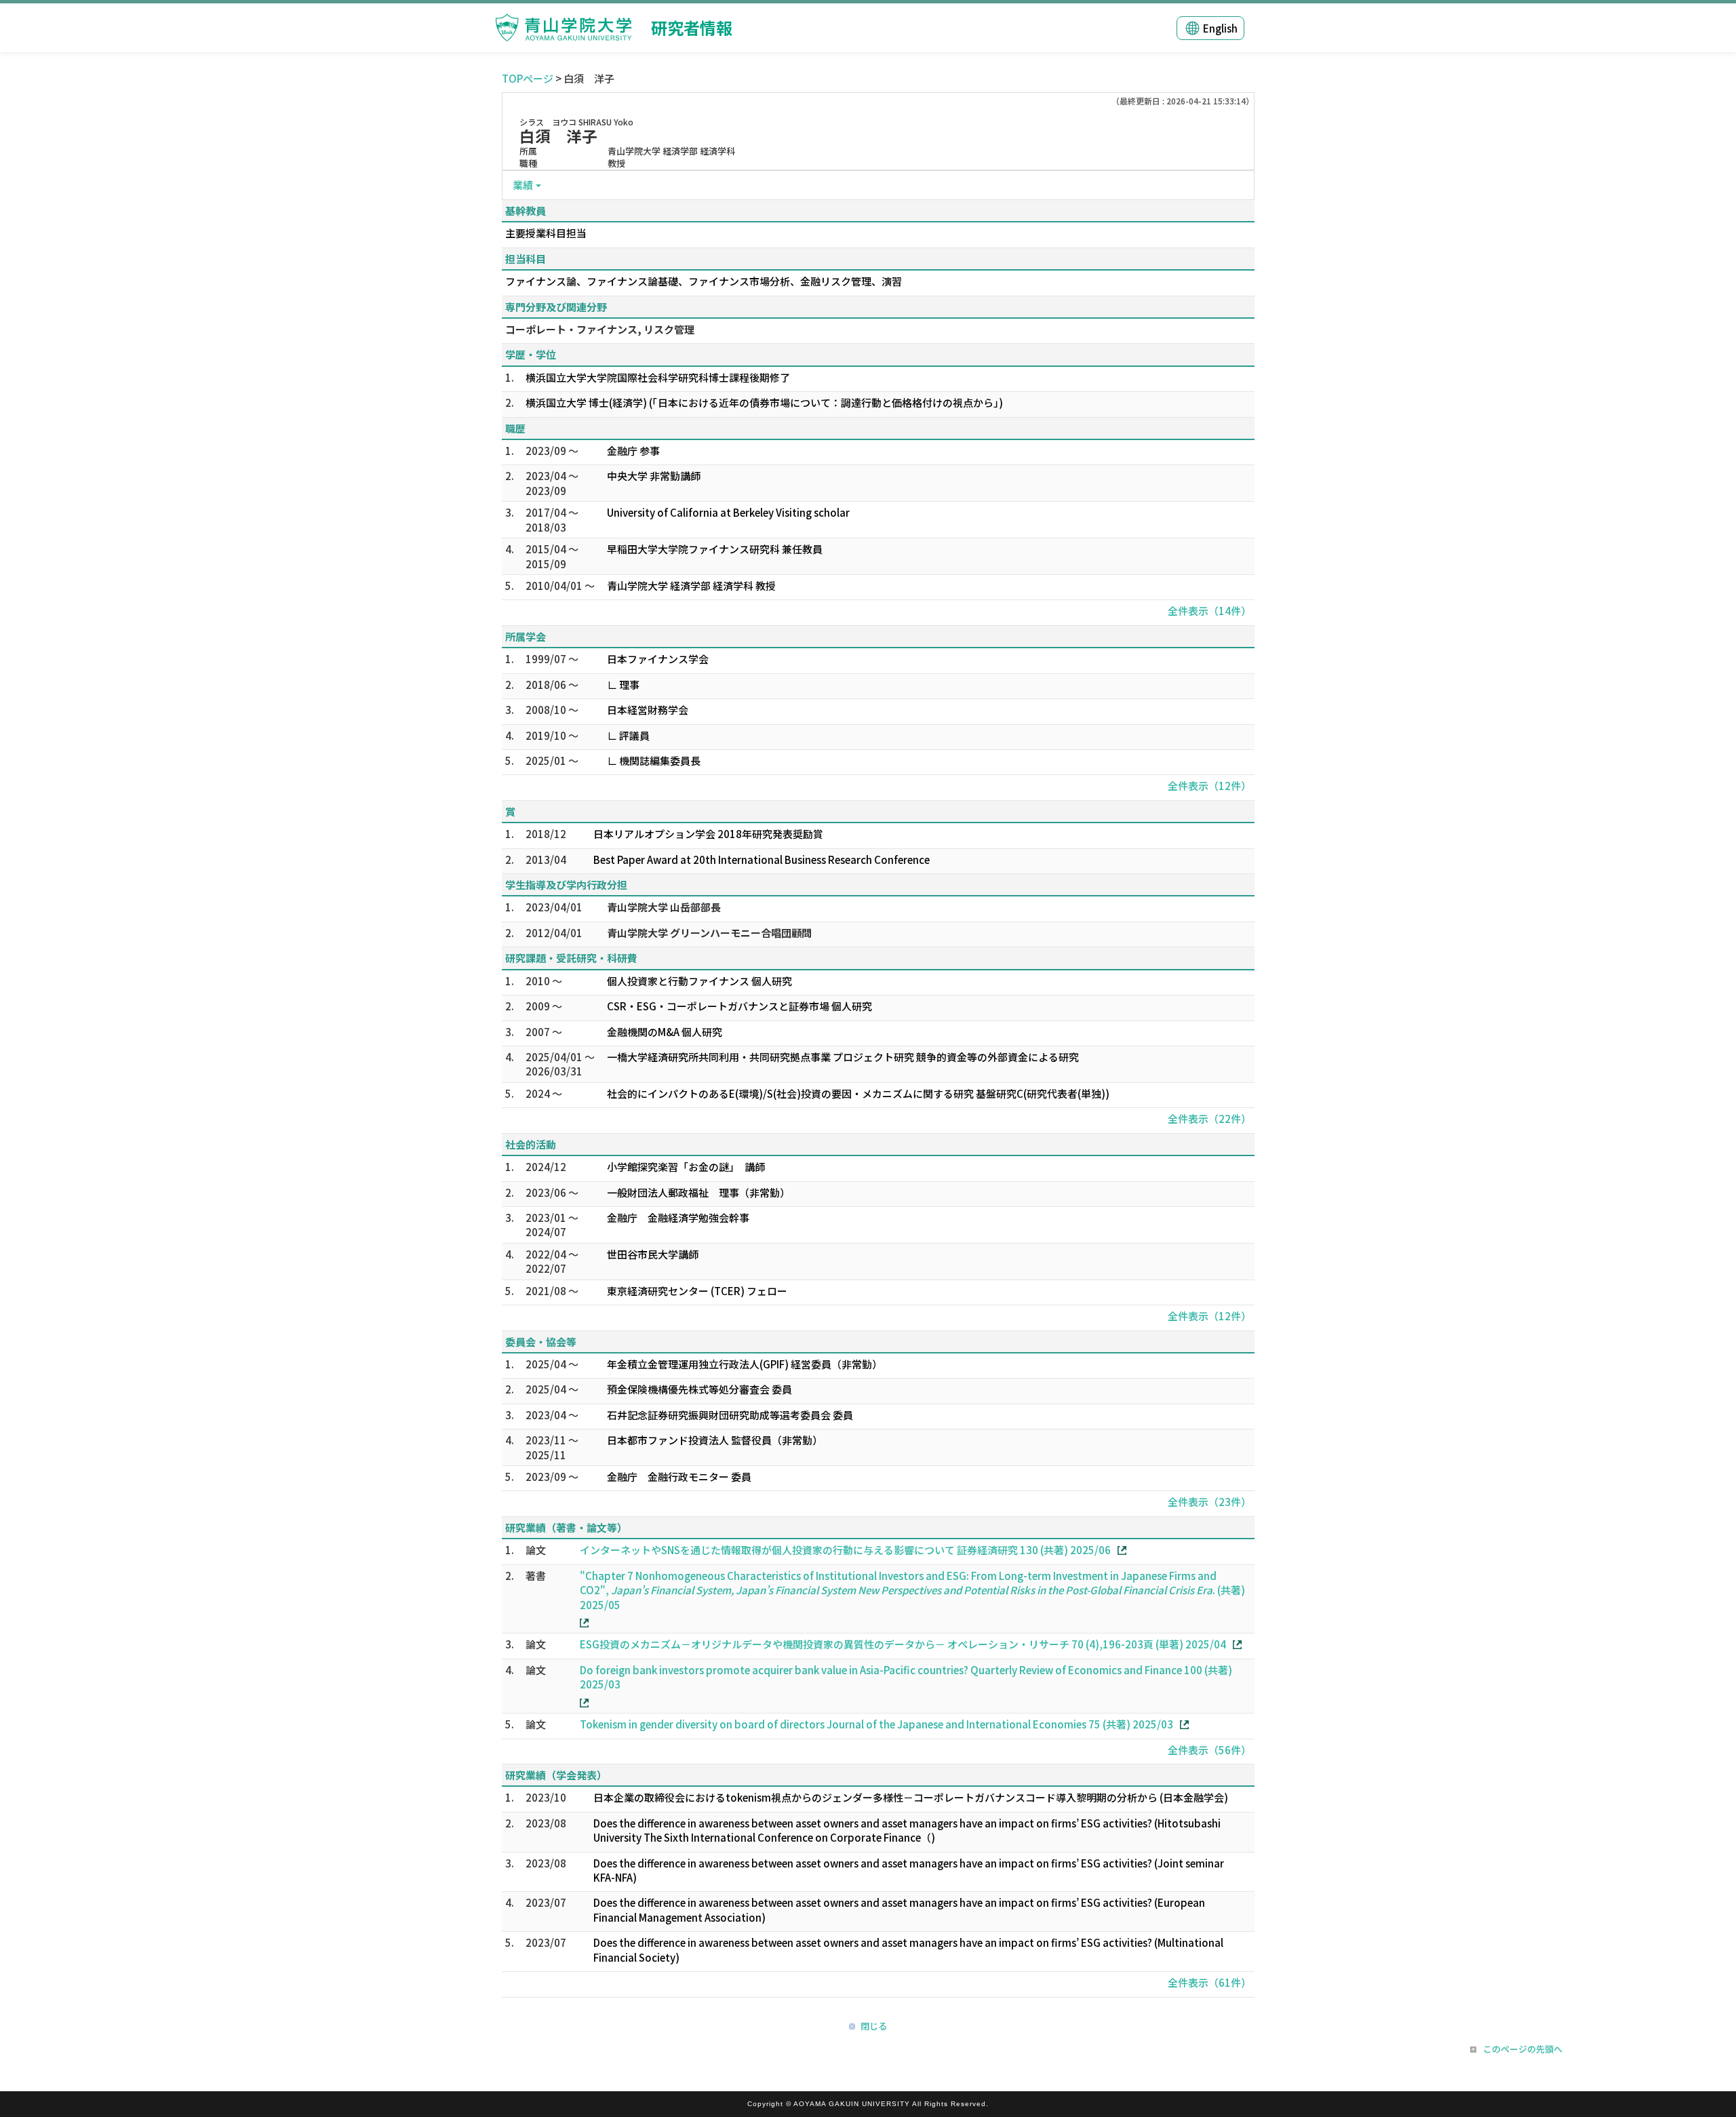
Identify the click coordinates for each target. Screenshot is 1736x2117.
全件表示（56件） (1209, 1750)
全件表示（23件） (1209, 1502)
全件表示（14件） (1209, 611)
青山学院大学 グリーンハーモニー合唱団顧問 (709, 933)
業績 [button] (523, 185)
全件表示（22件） (1209, 1119)
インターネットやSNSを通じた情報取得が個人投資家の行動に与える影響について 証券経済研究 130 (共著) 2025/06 (845, 1550)
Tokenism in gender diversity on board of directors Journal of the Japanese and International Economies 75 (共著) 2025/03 (876, 1724)
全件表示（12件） (1209, 786)
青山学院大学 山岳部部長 (664, 907)
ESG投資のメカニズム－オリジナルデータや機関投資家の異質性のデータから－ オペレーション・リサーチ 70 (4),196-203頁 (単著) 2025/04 (903, 1644)
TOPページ (528, 78)
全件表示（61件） (1209, 1982)
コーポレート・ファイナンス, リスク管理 (600, 329)
